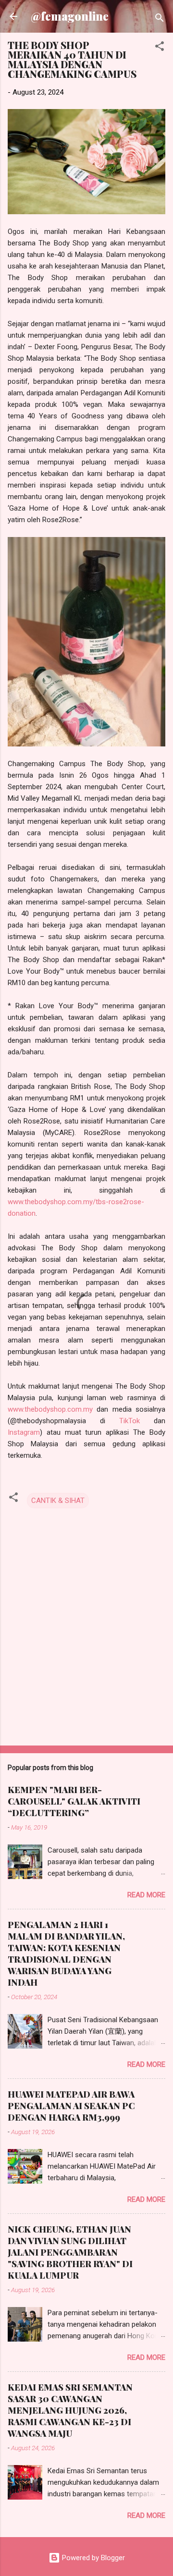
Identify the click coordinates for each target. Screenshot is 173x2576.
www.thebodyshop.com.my (50, 1409)
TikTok (130, 1421)
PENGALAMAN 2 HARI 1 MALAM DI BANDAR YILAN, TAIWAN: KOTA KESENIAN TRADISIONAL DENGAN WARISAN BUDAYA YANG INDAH (66, 1953)
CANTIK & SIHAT (58, 1501)
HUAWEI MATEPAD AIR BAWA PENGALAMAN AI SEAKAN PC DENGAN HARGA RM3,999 (71, 2106)
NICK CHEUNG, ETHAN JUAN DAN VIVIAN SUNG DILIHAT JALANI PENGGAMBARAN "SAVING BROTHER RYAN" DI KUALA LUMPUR (70, 2252)
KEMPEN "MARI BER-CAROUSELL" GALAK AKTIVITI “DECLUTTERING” (74, 1801)
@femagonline (70, 16)
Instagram (24, 1432)
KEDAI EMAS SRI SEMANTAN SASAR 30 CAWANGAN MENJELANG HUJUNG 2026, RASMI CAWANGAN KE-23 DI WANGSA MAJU (70, 2410)
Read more (146, 1895)
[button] (160, 48)
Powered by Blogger (93, 2558)
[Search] (160, 19)
